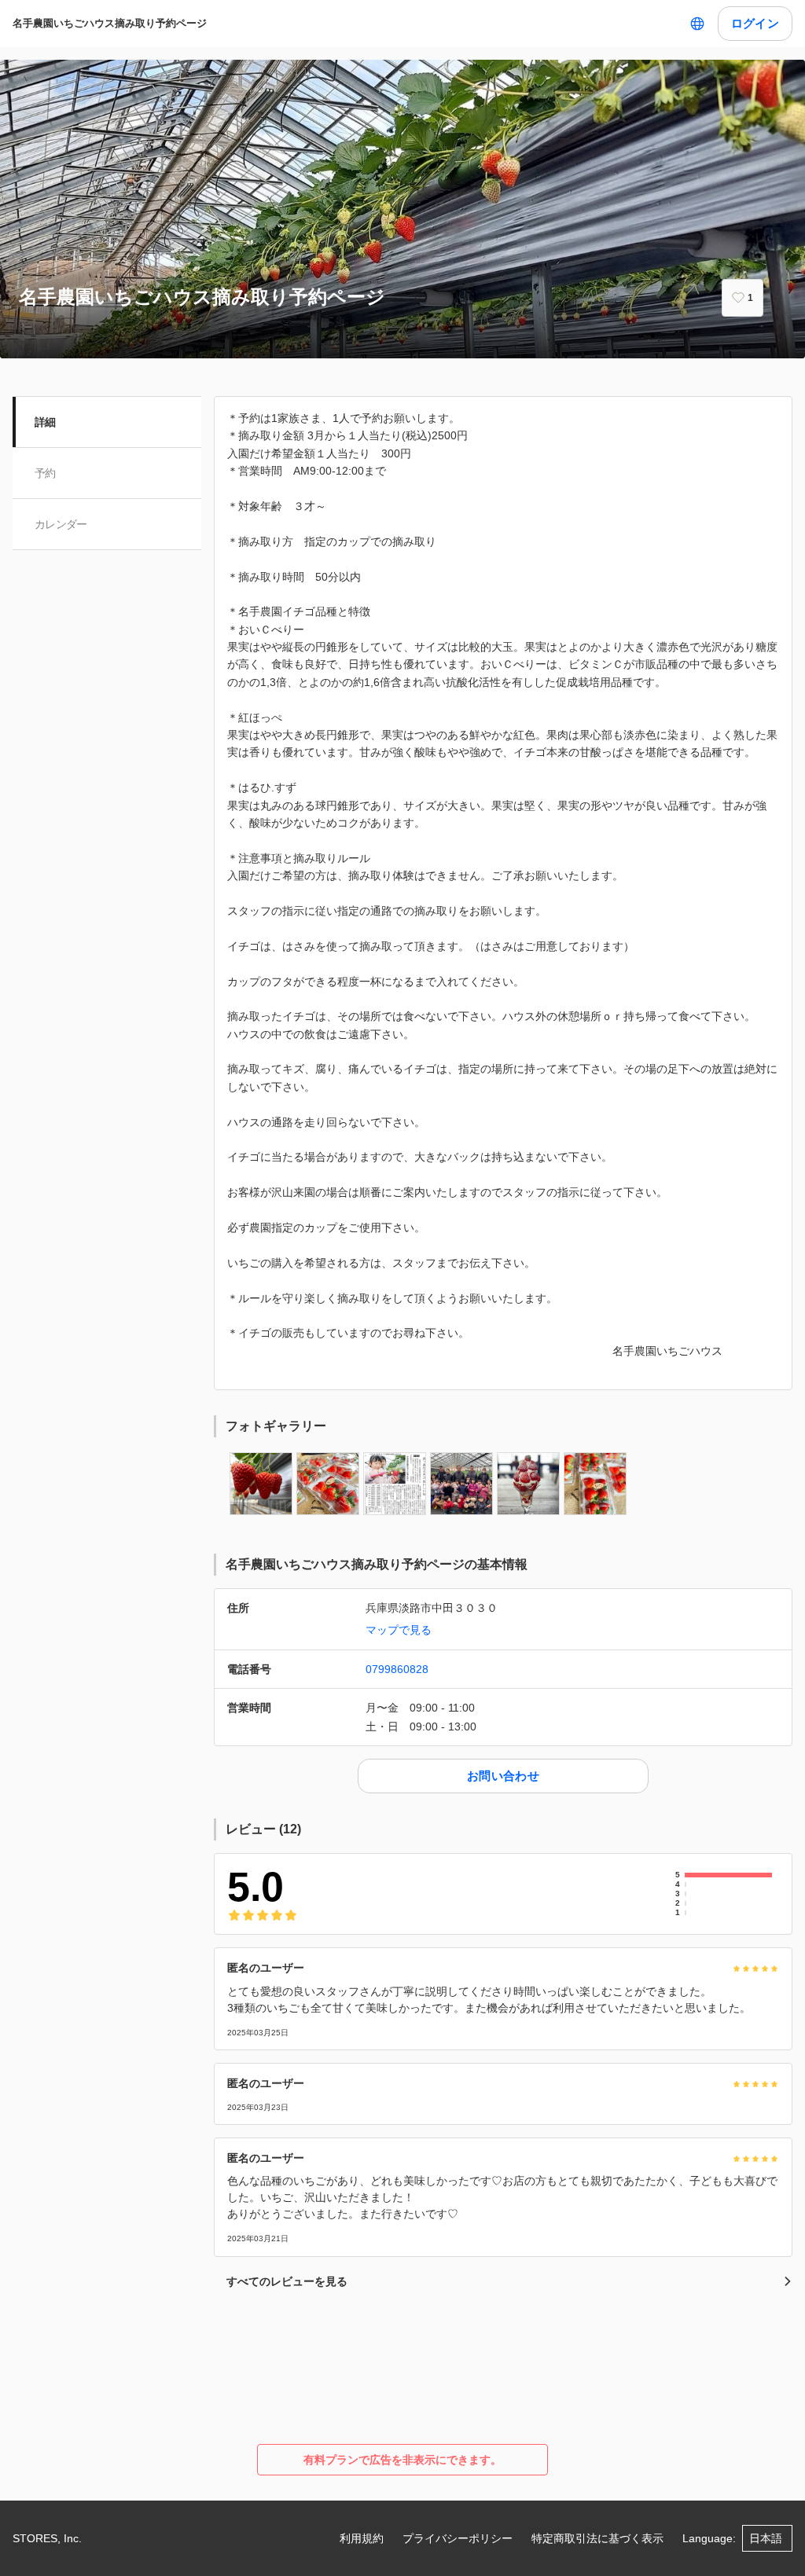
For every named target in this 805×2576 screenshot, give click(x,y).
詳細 (45, 422)
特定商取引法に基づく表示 (597, 2538)
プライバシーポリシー (458, 2538)
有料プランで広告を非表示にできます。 (402, 2460)
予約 (45, 473)
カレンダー (61, 524)
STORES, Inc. (47, 2538)
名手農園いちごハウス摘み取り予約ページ (110, 23)
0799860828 (397, 1669)
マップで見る (399, 1630)
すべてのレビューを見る (287, 2281)
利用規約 (362, 2538)
